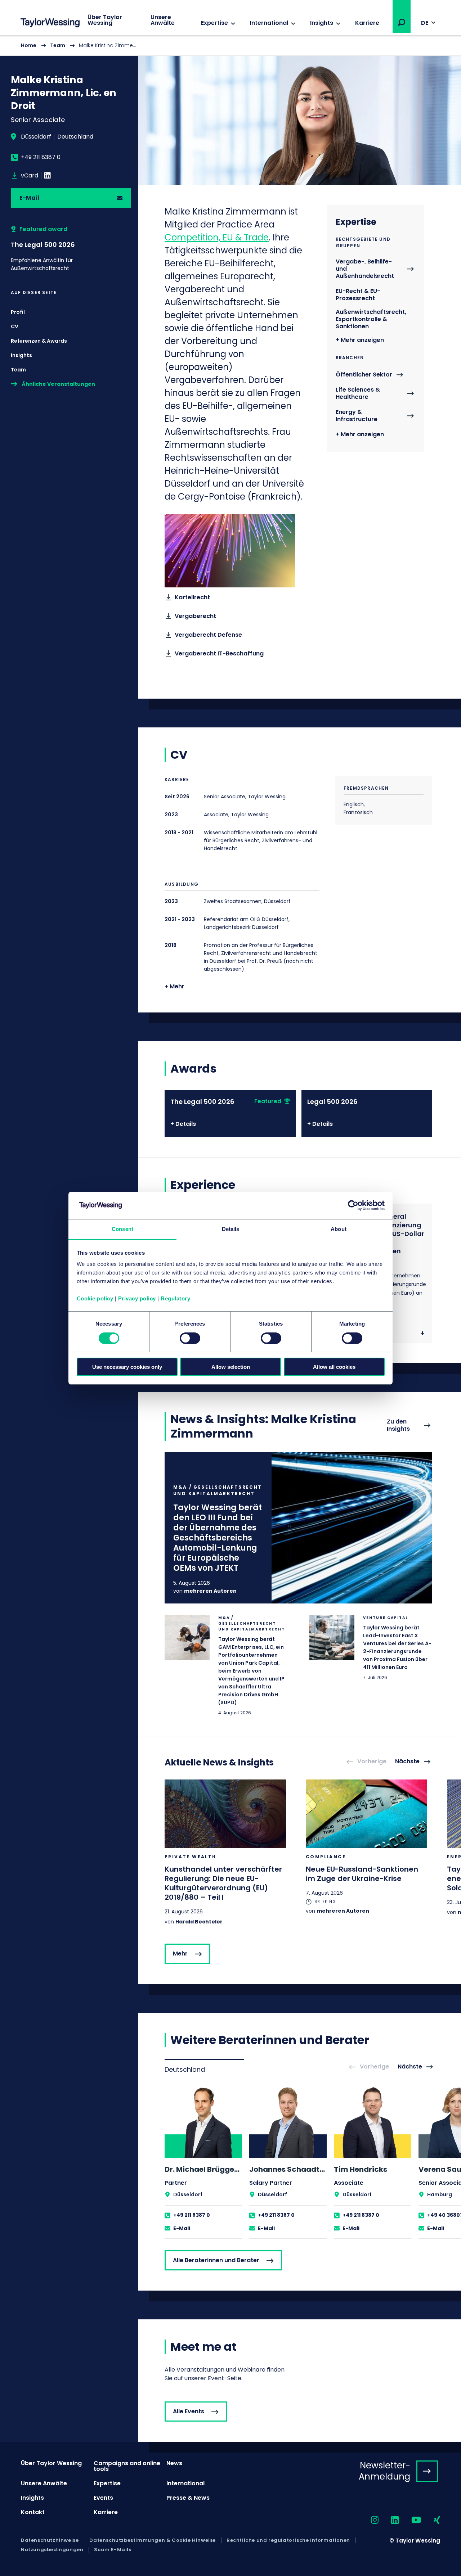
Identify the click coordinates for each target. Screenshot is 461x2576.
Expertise (214, 23)
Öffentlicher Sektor (364, 375)
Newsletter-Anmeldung (384, 2471)
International (269, 23)
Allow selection (231, 1367)
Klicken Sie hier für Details (298, 1528)
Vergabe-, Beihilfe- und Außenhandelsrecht (365, 269)
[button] (402, 22)
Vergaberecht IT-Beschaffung (219, 653)
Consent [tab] (122, 1229)
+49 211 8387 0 (41, 157)
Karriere (367, 23)
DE (425, 23)
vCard (30, 176)
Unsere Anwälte (163, 20)
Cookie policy (95, 1298)
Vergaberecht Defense (208, 635)
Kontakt (33, 2512)
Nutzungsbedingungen (52, 2550)
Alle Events (189, 2411)
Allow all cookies (334, 1367)
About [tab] (339, 1229)
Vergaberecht (195, 616)
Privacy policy (137, 1298)
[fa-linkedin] (389, 2520)
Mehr (180, 1954)
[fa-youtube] (410, 2520)
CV (15, 326)
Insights (322, 23)
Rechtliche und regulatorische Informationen (288, 2540)
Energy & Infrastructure (357, 416)
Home (29, 45)
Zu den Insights (398, 1425)
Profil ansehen (203, 2162)
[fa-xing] (431, 2520)
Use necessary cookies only (127, 1367)
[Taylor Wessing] (50, 24)
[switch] (190, 1338)
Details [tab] (231, 1229)
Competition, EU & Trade (217, 237)
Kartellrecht (192, 597)
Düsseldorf (36, 137)
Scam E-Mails (113, 2550)
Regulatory (175, 1298)
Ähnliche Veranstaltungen (58, 384)
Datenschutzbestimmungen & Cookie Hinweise (153, 2540)
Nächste (407, 1762)
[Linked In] (48, 176)
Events (103, 2498)
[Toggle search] (402, 22)
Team (58, 45)
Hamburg (440, 2194)
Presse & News (188, 2498)
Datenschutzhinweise (50, 2540)
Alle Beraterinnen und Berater (216, 2260)
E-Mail (29, 198)
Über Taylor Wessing (105, 20)
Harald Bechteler (199, 1922)
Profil (18, 312)
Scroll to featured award (71, 249)
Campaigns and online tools (127, 2466)
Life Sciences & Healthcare (358, 394)
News (174, 2463)
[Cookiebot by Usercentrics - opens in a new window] (353, 1205)
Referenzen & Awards (39, 341)
